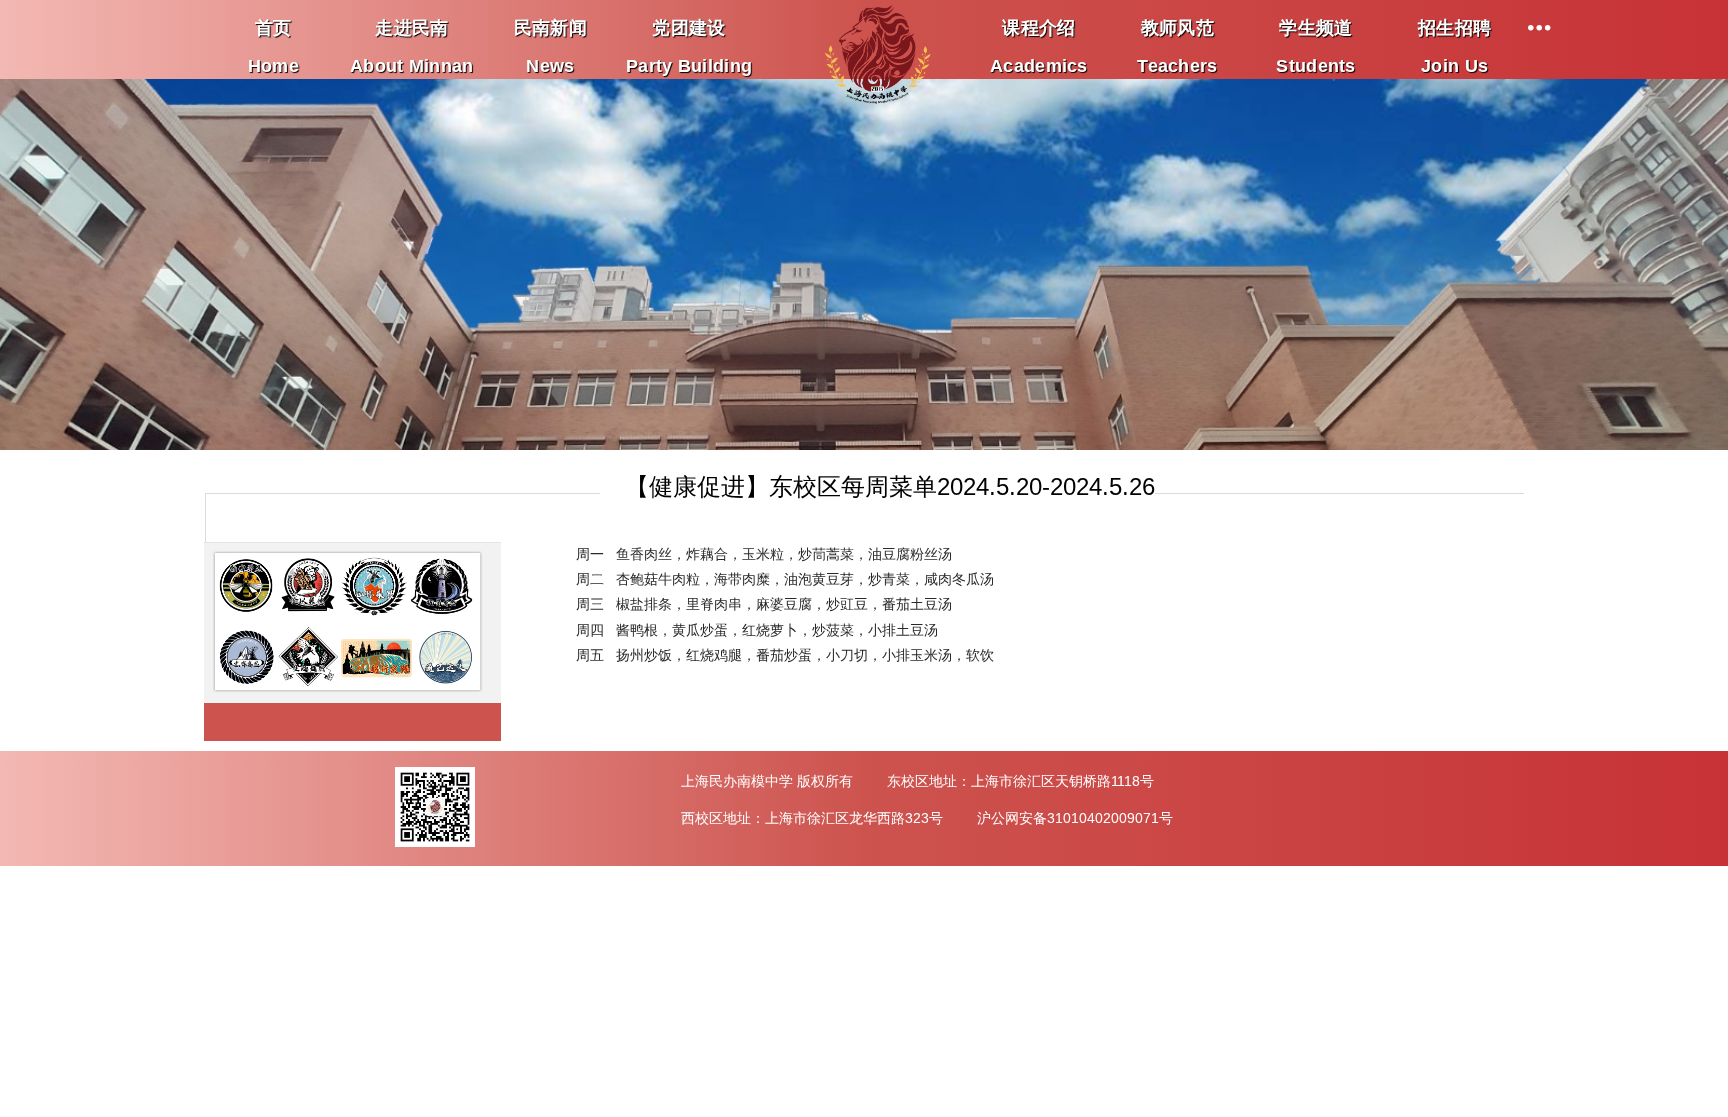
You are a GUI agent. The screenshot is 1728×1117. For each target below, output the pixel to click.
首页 (273, 33)
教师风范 (1177, 33)
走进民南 (412, 33)
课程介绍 (1039, 33)
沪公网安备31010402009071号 (1075, 818)
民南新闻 (550, 33)
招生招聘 (1454, 33)
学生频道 (1315, 33)
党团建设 (689, 33)
